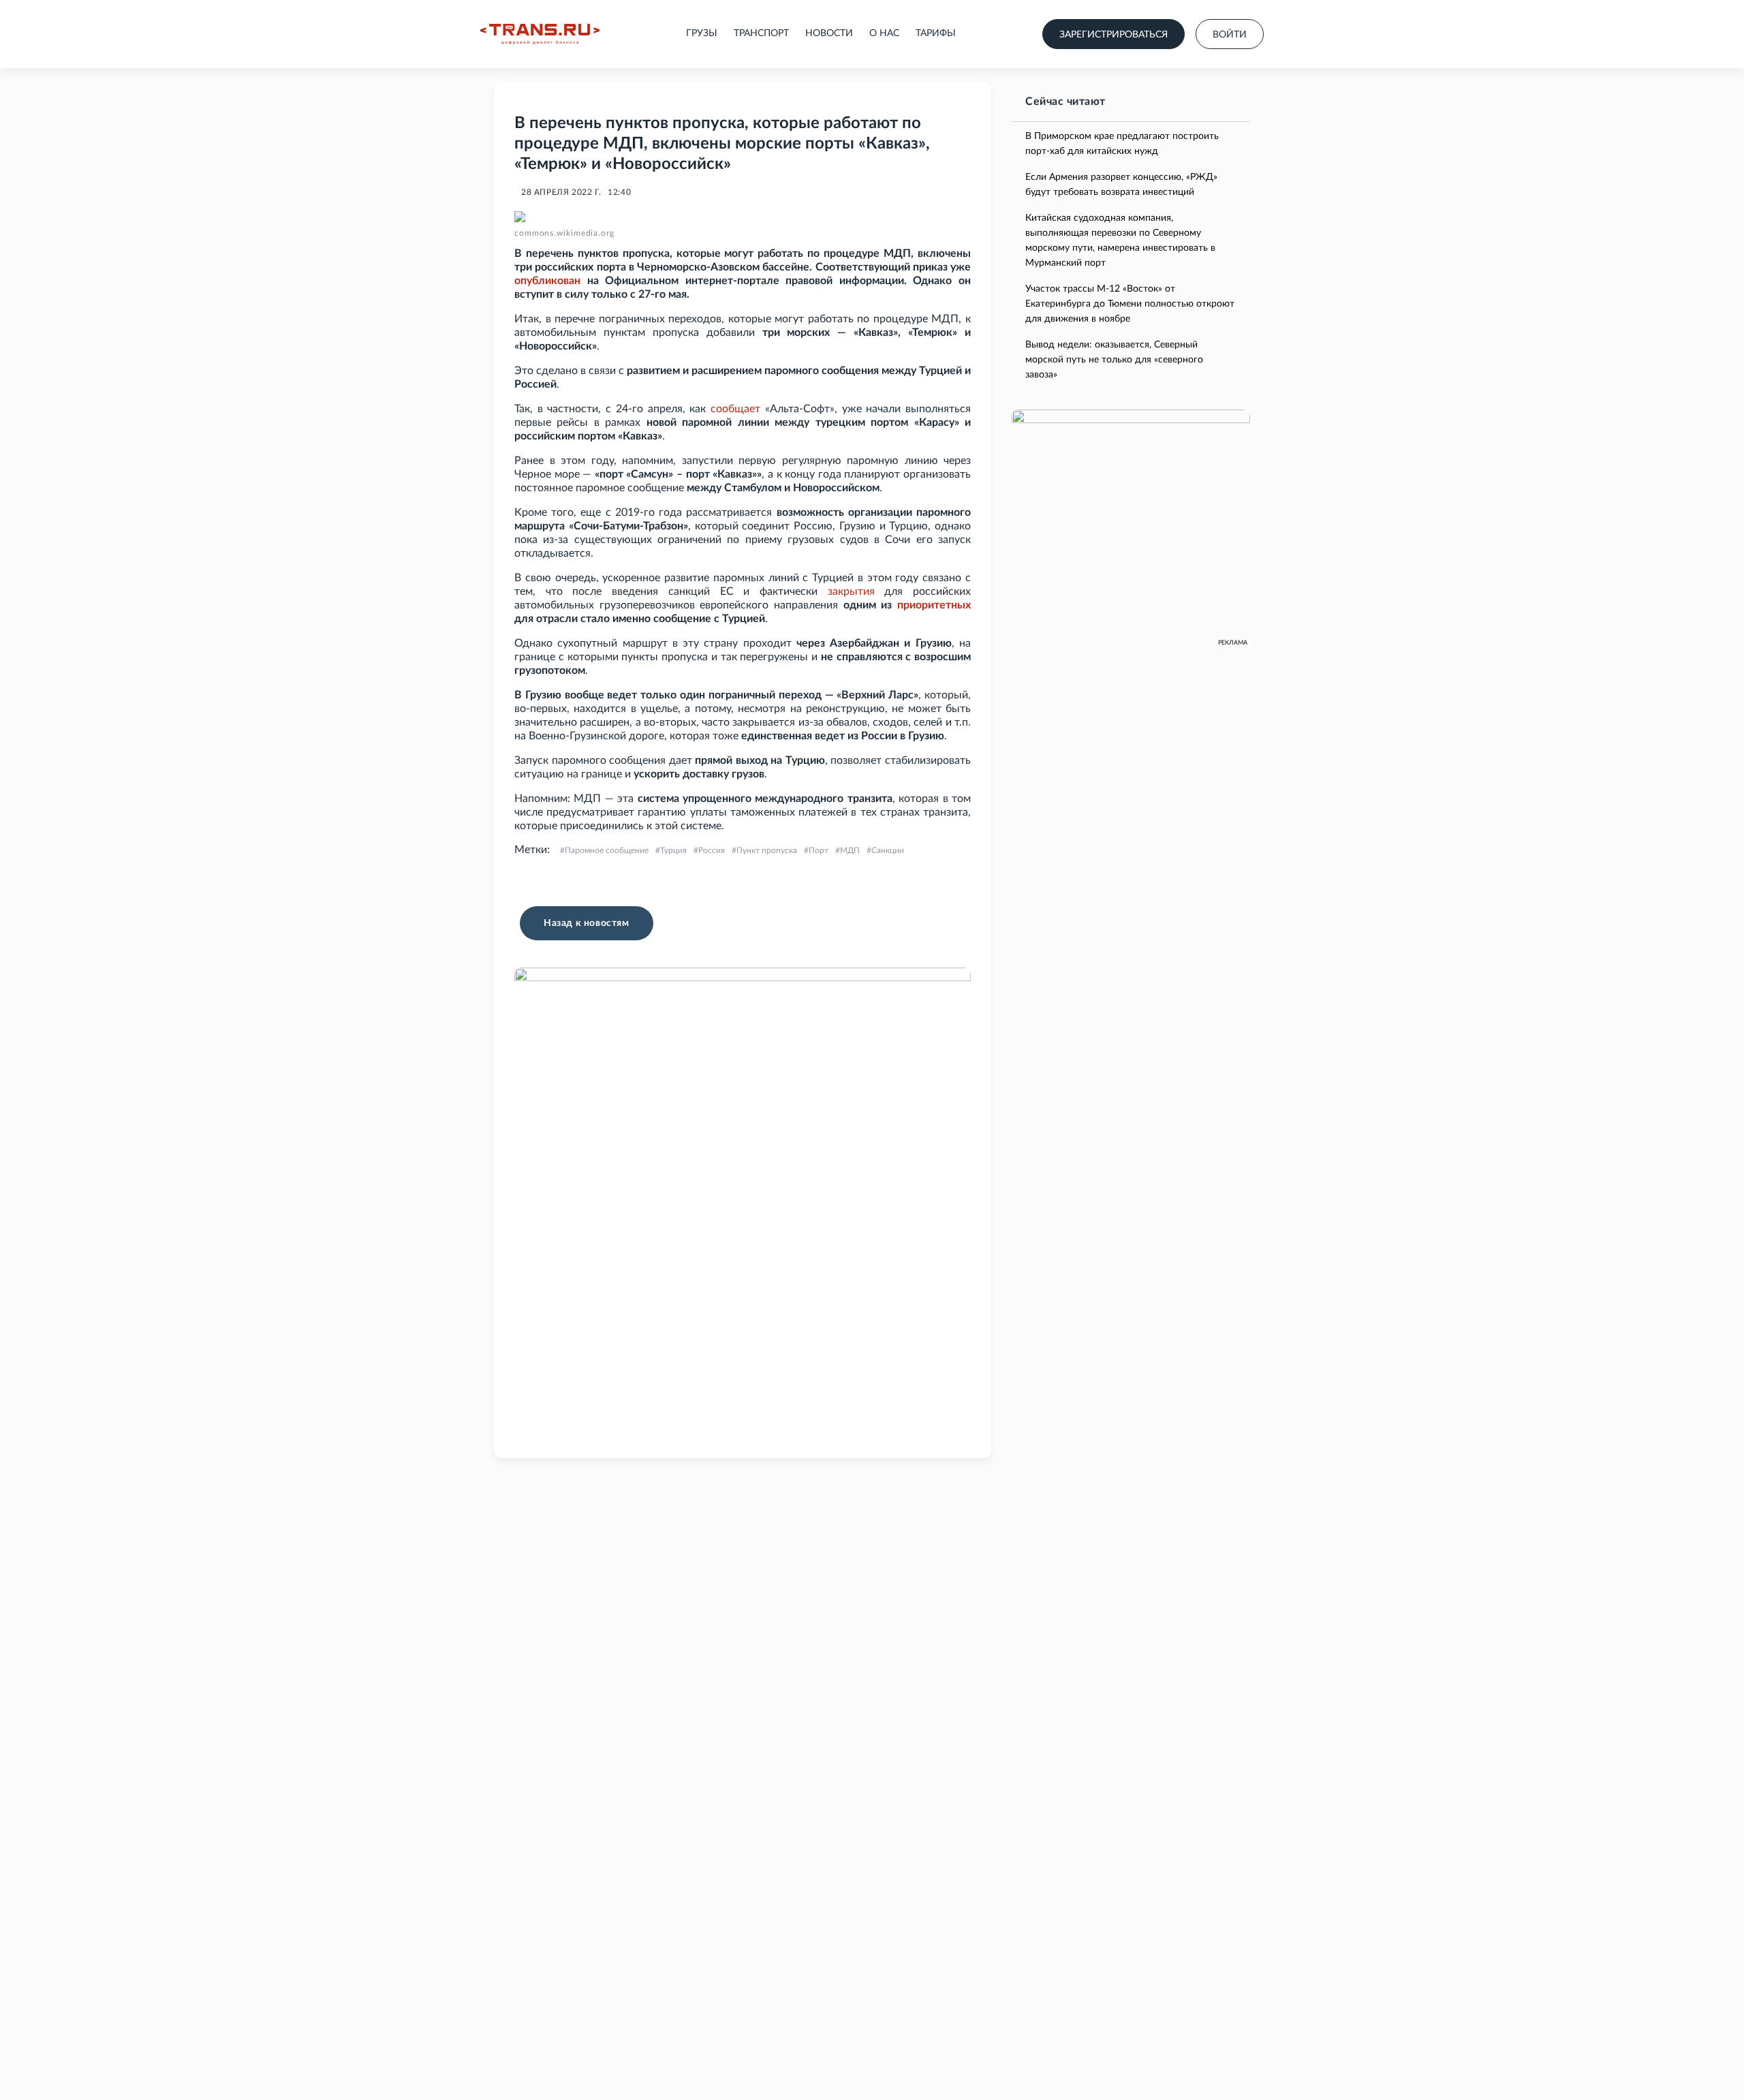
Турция (673, 850)
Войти (1230, 35)
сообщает (735, 409)
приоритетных (934, 605)
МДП (850, 850)
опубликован (547, 281)
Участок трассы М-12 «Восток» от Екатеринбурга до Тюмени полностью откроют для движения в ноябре (1130, 304)
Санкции (888, 850)
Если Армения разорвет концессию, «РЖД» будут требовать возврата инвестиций (1121, 185)
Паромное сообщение (607, 850)
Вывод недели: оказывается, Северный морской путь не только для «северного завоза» (1114, 360)
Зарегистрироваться (1114, 35)
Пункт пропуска (767, 850)
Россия (712, 850)
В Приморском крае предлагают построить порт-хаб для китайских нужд (1122, 144)
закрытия (851, 591)
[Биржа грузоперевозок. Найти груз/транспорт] (540, 34)
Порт (819, 850)
